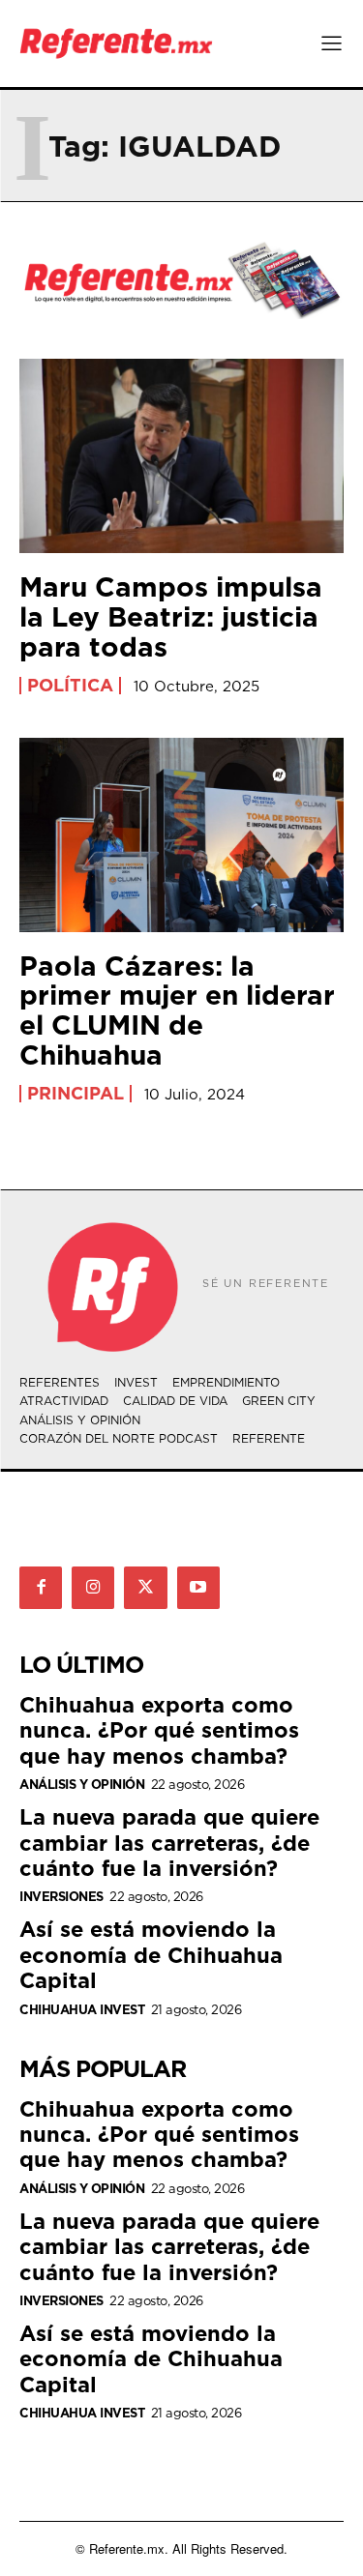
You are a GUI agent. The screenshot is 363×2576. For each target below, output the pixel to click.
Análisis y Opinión (82, 1785)
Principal (76, 1094)
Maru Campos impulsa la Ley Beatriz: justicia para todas (171, 616)
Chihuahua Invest (82, 2010)
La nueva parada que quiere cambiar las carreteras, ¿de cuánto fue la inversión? (169, 1842)
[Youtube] (198, 1588)
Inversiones (61, 1897)
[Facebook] (41, 1588)
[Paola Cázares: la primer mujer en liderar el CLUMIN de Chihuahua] (181, 835)
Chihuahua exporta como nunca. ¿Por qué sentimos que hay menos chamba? (159, 1730)
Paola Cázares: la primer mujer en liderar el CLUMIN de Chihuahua (177, 1010)
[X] (145, 1588)
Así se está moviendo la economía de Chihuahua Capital (151, 1954)
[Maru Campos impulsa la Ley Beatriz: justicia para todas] (181, 456)
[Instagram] (93, 1588)
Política (70, 686)
